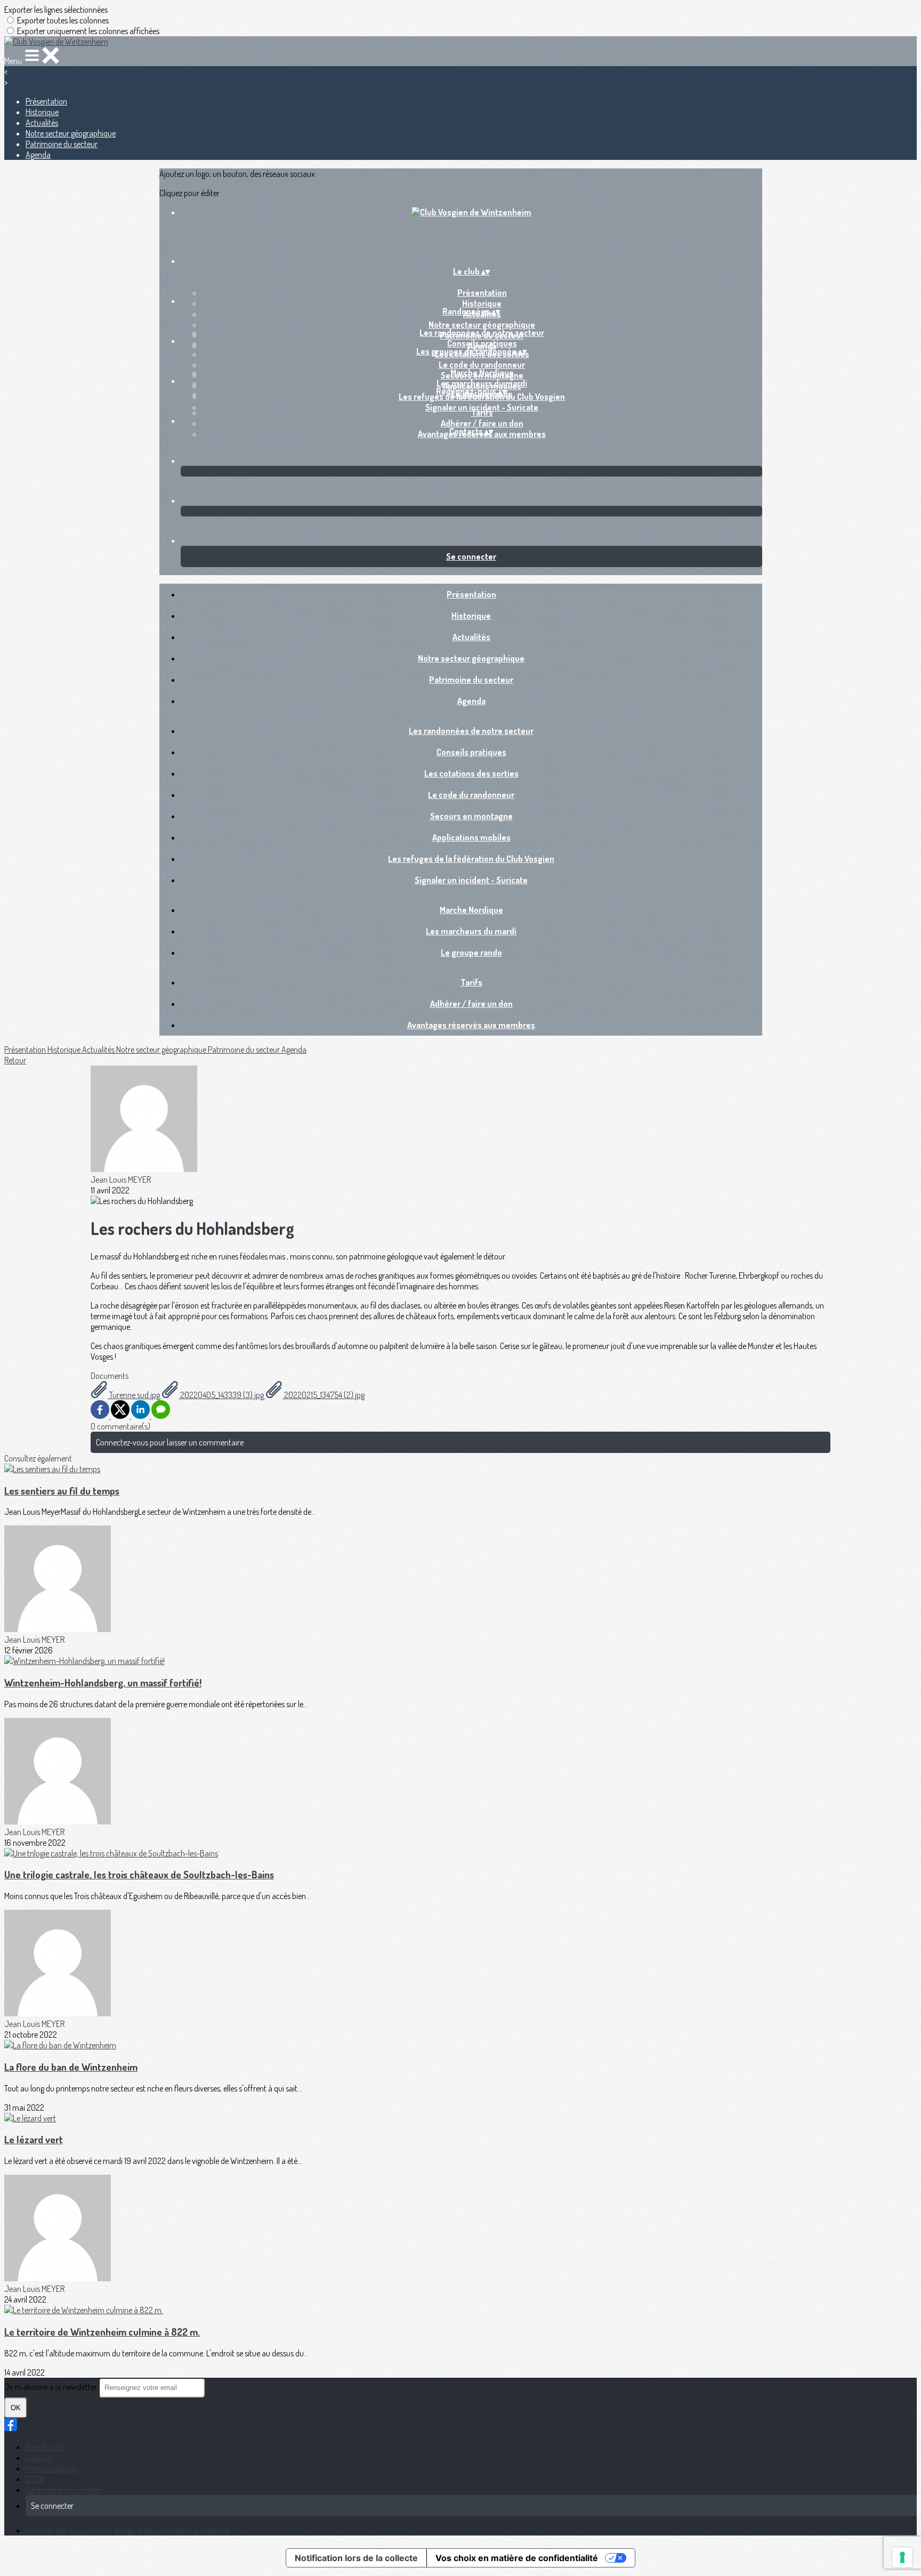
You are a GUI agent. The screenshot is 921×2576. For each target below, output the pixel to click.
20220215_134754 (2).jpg (324, 1395)
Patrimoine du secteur (62, 144)
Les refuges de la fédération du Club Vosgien (471, 859)
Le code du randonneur (482, 365)
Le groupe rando (471, 952)
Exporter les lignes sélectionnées (56, 10)
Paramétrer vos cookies (64, 2490)
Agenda (38, 155)
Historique (42, 112)
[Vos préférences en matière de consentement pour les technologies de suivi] (902, 2557)
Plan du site (44, 2447)
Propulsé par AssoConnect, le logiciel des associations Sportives (128, 2530)
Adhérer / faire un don (482, 423)
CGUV (35, 2479)
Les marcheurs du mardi (482, 383)
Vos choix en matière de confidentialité (517, 2558)
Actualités (42, 123)
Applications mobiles (471, 837)
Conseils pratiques (482, 343)
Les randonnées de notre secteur (482, 333)
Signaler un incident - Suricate (471, 880)
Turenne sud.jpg (135, 1395)
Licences (39, 2458)
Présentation (46, 101)
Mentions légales (52, 2468)
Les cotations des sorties (471, 773)
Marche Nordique (482, 373)
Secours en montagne (471, 816)
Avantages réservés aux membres (471, 1025)
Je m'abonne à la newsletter (51, 2387)
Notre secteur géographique (71, 133)
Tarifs (482, 413)
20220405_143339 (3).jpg (222, 1395)
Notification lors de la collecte (356, 2558)
